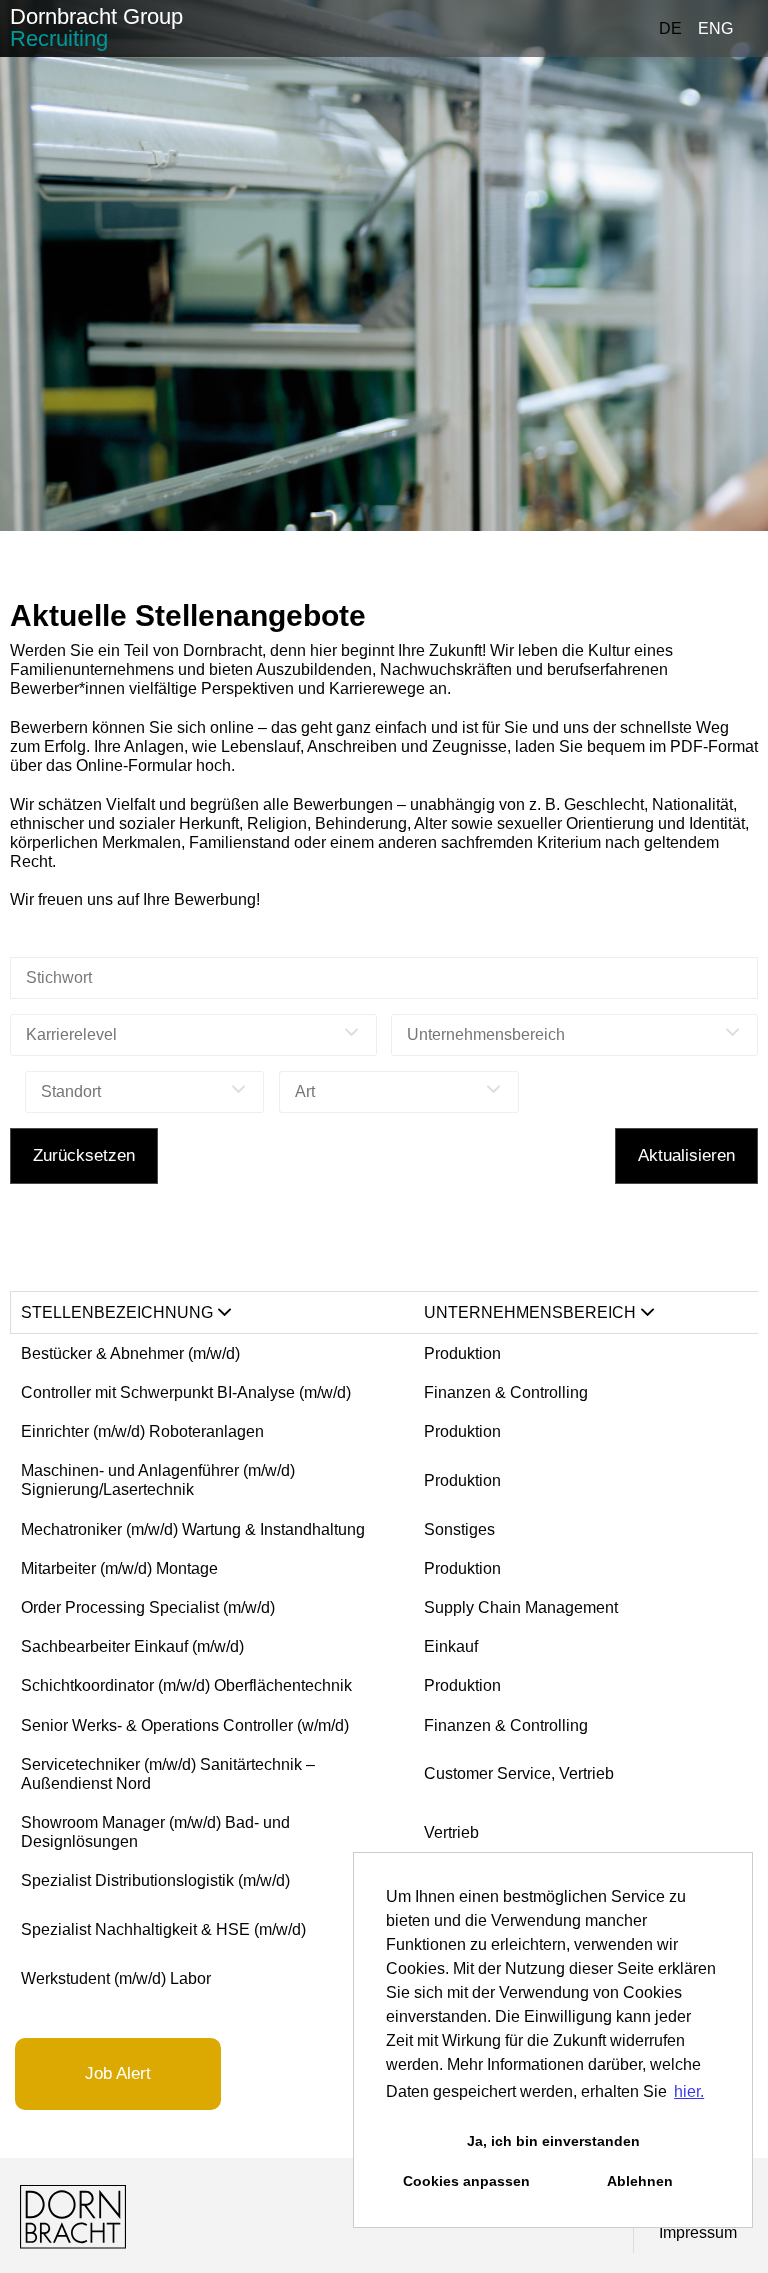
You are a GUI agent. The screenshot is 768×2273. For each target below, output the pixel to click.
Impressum (698, 2232)
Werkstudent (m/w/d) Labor (116, 1978)
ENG (715, 28)
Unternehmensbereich (530, 1312)
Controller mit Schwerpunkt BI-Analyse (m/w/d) (186, 1392)
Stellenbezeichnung (117, 1312)
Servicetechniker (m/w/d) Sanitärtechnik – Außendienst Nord (168, 1774)
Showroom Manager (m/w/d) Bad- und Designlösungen (155, 1832)
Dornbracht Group (96, 27)
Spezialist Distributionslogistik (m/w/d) (155, 1880)
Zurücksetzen (84, 1155)
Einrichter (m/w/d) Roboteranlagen (142, 1431)
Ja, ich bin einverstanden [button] (553, 2141)
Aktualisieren (686, 1155)
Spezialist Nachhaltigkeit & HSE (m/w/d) (163, 1929)
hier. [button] (689, 2091)
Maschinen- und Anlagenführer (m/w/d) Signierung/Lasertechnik (158, 1480)
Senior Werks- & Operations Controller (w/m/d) (185, 1725)
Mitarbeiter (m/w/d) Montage (119, 1568)
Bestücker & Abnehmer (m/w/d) (130, 1353)
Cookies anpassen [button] (466, 2181)
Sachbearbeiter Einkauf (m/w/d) (132, 1646)
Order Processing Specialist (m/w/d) (148, 1607)
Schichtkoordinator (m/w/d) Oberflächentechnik (186, 1685)
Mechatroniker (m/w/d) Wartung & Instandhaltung (193, 1529)
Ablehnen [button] (640, 2181)
